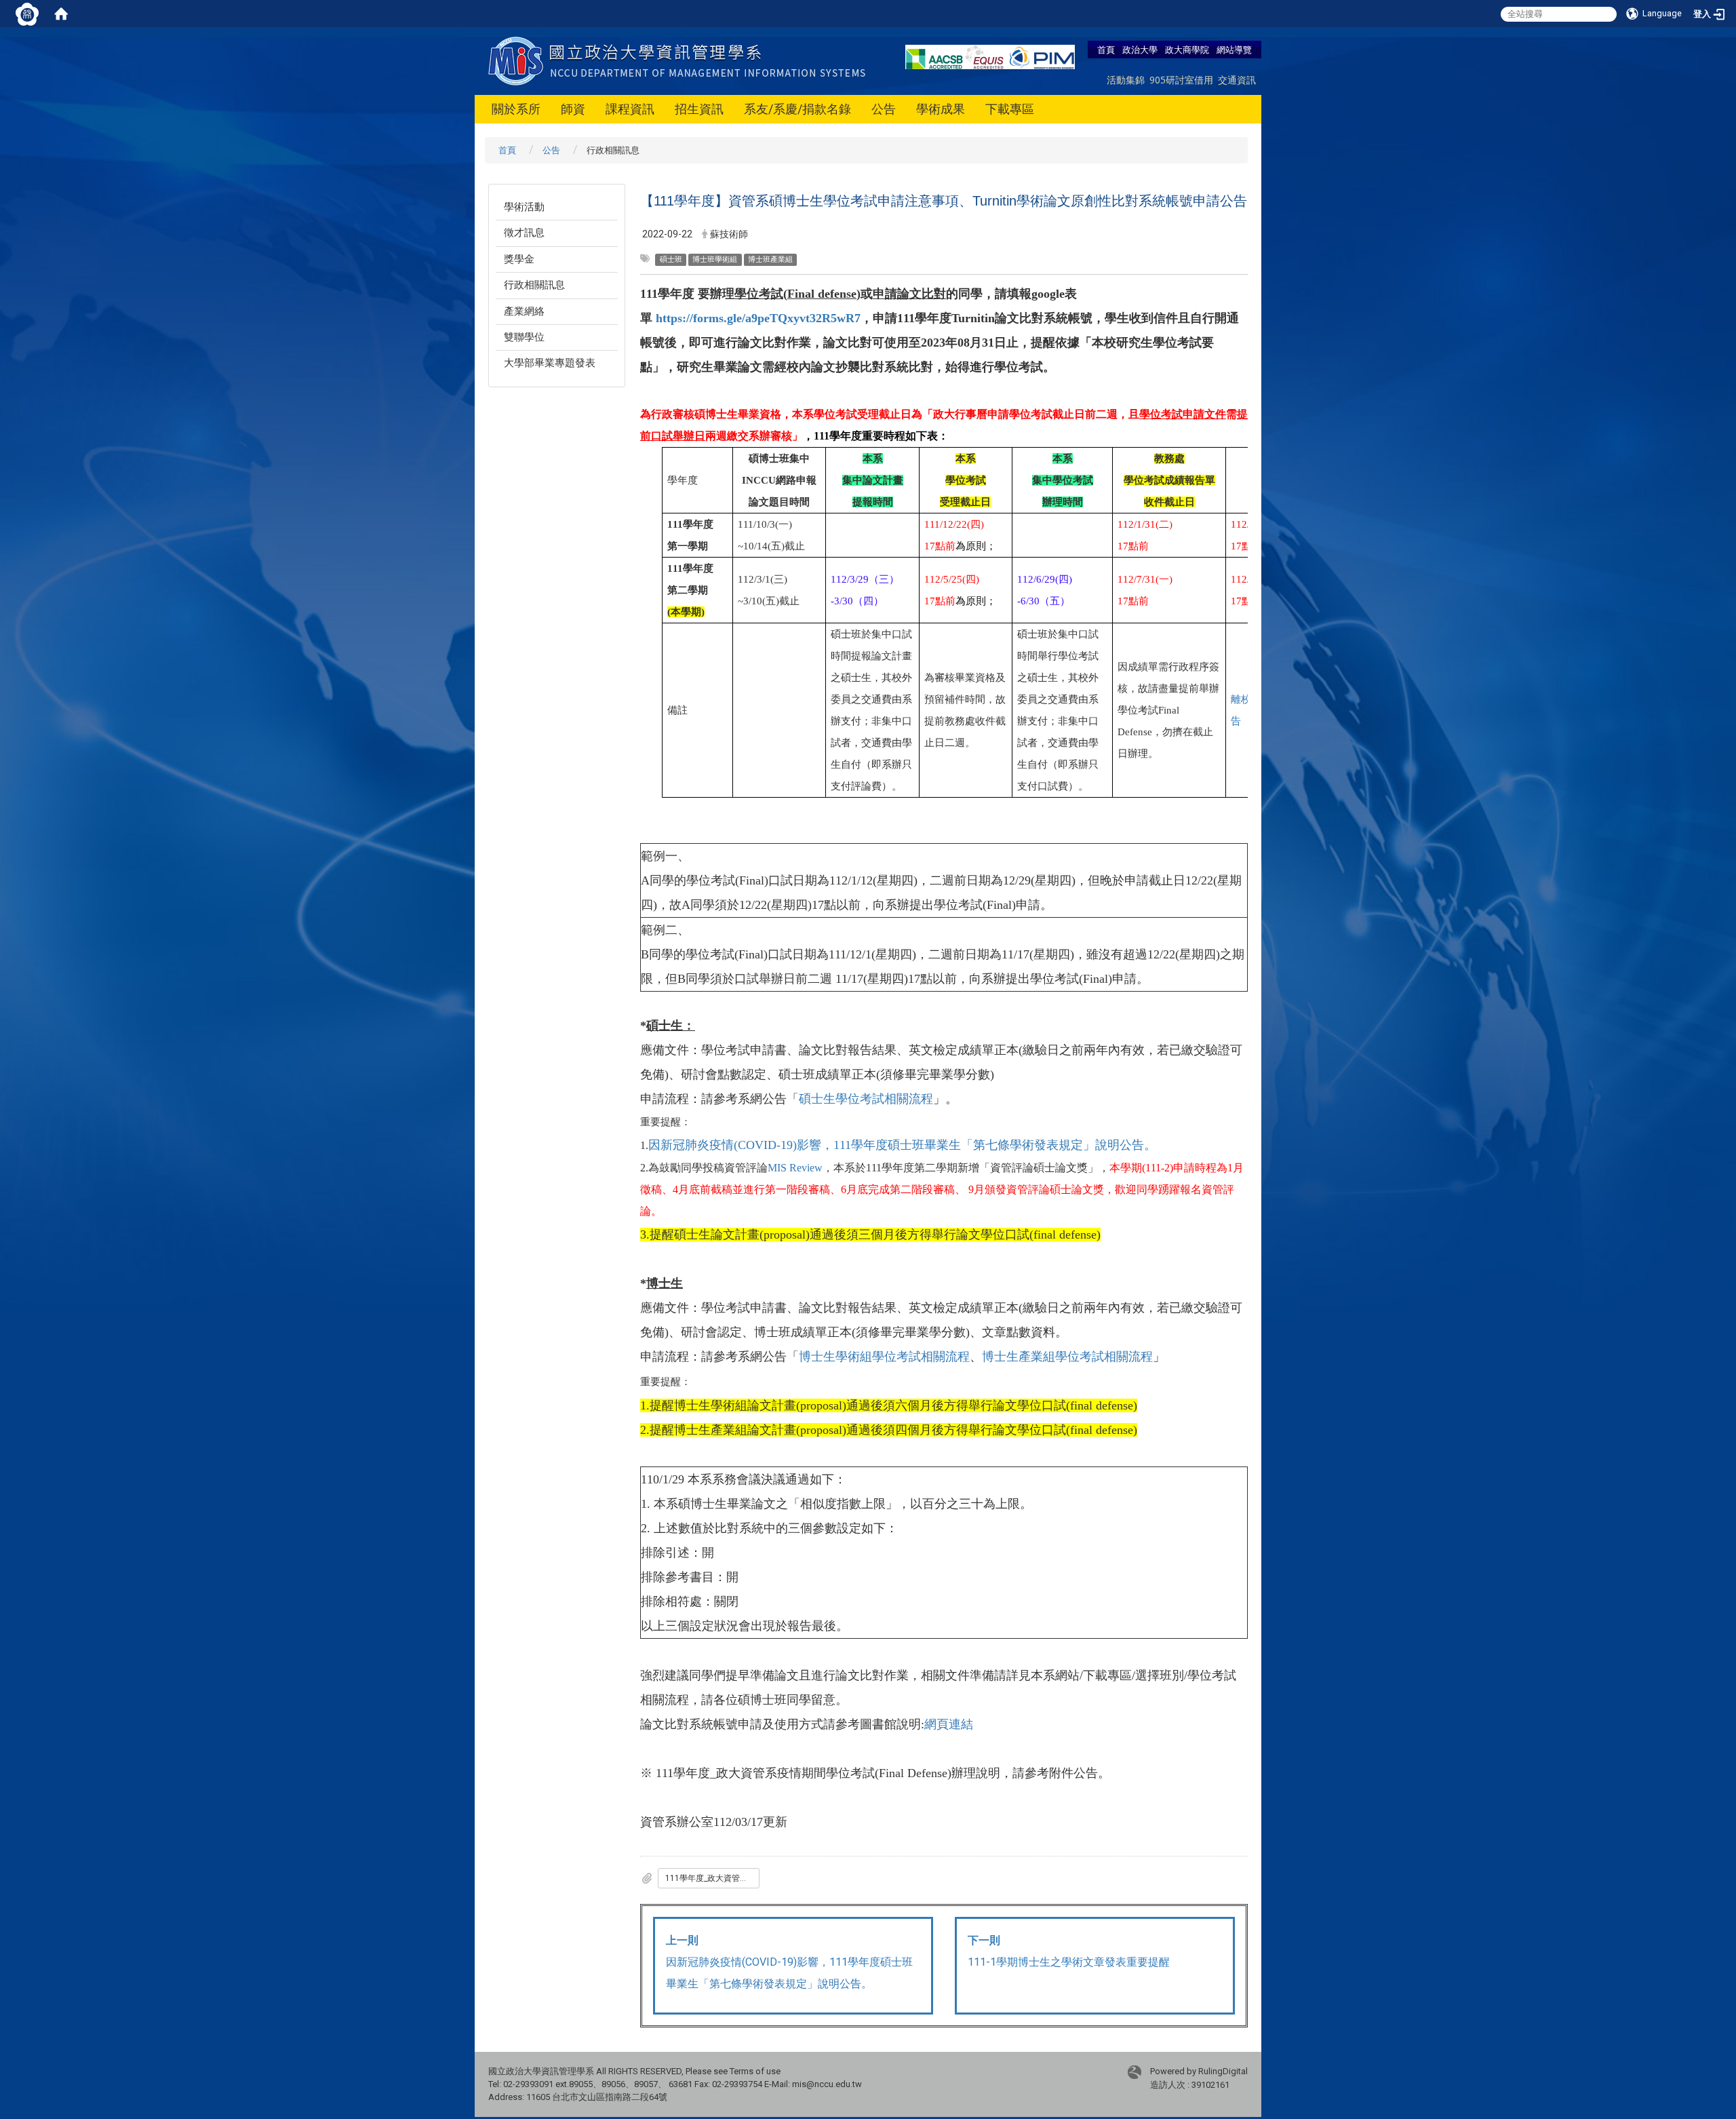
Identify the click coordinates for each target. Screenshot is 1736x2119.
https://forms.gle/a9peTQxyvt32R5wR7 (758, 318)
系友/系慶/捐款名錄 (797, 109)
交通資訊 (1237, 80)
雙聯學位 (524, 337)
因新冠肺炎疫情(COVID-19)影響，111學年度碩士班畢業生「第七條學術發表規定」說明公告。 (902, 1145)
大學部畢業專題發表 (550, 363)
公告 (884, 109)
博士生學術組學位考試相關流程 (884, 1357)
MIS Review (795, 1168)
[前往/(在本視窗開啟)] (680, 60)
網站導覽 (1234, 50)
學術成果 (941, 109)
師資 (573, 109)
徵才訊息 (524, 233)
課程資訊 (630, 109)
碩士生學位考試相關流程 (866, 1099)
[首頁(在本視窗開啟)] (61, 14)
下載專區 (1010, 109)
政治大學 (1140, 50)
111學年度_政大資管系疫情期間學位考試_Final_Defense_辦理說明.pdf (712, 1878)
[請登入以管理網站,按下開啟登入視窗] (27, 14)
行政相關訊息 (534, 285)
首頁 (1106, 50)
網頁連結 (949, 1724)
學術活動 (524, 207)
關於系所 (516, 109)
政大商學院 (1187, 50)
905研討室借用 (1181, 80)
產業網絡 (524, 311)
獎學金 (519, 259)
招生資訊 (699, 109)
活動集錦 (1126, 80)
